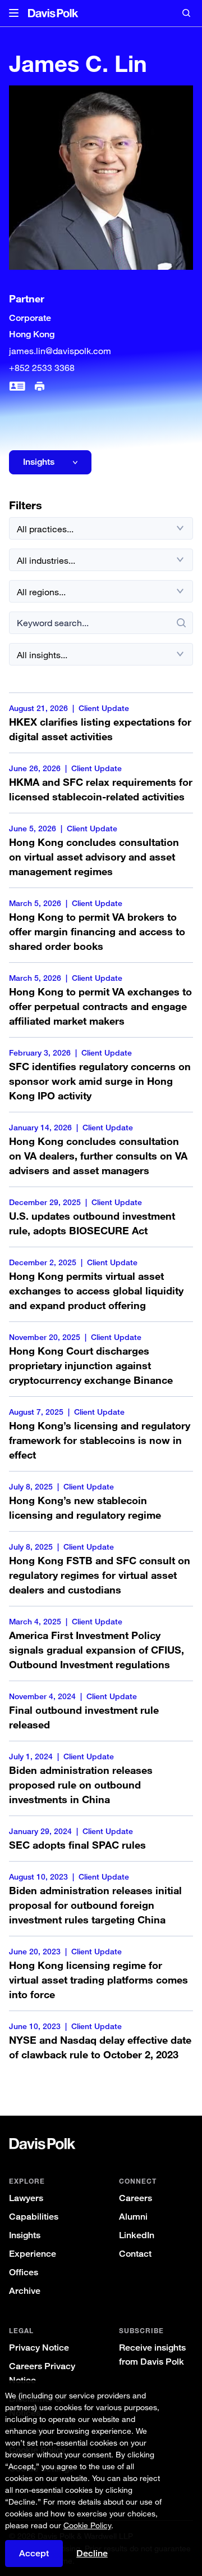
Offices (24, 2272)
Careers (136, 2198)
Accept (34, 2553)
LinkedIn (137, 2235)
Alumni (133, 2217)
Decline (92, 2554)
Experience (33, 2254)
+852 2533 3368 (42, 368)
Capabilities (34, 2217)
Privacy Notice (39, 2348)
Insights (25, 2235)
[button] (14, 13)
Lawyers (26, 2198)
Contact (135, 2254)
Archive (25, 2291)
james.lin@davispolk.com (60, 351)
